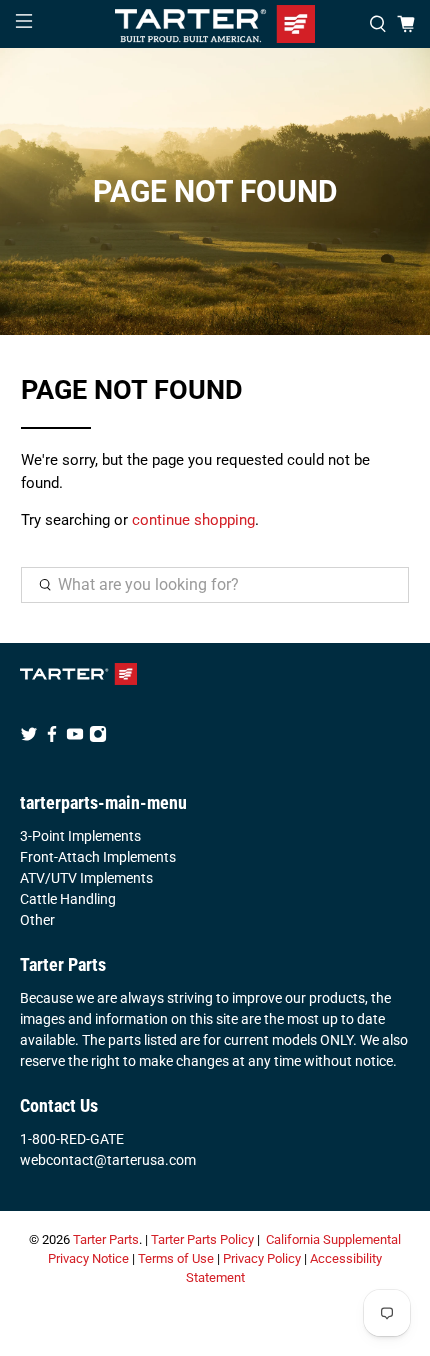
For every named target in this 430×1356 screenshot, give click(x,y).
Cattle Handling (68, 899)
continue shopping (193, 520)
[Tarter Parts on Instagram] (98, 738)
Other (37, 920)
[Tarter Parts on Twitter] (29, 738)
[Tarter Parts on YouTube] (75, 738)
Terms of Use (176, 1258)
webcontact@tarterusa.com (108, 1160)
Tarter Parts (106, 1239)
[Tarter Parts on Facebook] (52, 738)
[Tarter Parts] (215, 24)
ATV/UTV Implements (86, 878)
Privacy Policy (262, 1258)
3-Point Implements (80, 836)
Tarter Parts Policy (202, 1239)
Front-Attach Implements (98, 857)
